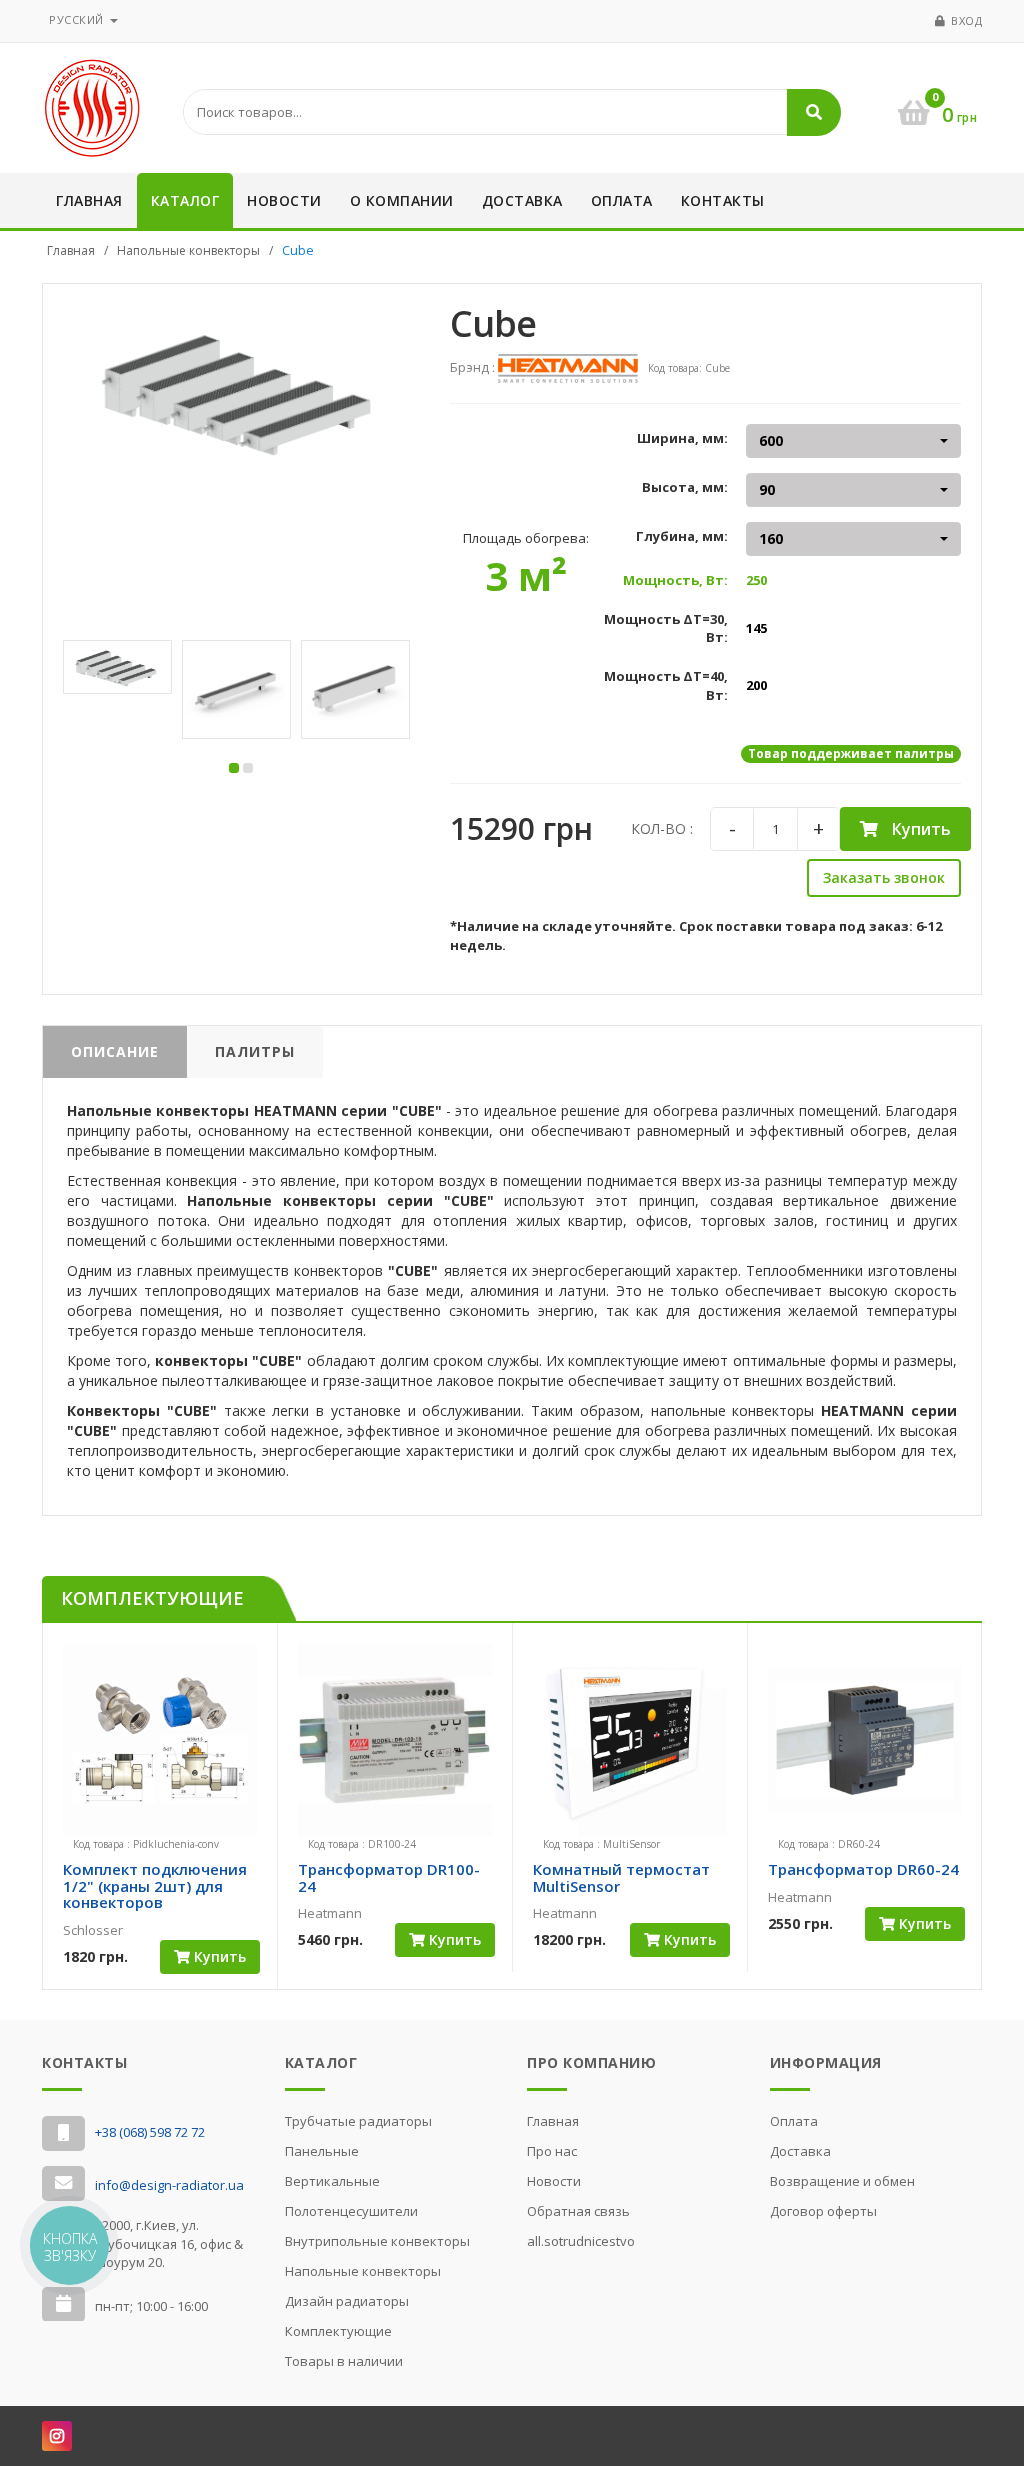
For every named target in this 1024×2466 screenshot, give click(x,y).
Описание (115, 1051)
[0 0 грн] (911, 81)
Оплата (622, 200)
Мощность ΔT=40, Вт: (666, 685)
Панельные (322, 2151)
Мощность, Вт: (675, 580)
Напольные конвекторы (188, 250)
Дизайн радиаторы (347, 2301)
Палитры (255, 1051)
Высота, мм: (685, 487)
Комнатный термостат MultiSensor (621, 1877)
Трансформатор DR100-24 (389, 1877)
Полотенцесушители (351, 2211)
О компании (402, 200)
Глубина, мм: (682, 536)
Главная (89, 200)
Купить (919, 829)
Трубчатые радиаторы (358, 2121)
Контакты (723, 200)
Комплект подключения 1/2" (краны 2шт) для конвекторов (155, 1885)
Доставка (522, 200)
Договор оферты (823, 2211)
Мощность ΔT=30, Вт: (666, 628)
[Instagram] (57, 2436)
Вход (966, 20)
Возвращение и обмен (842, 2181)
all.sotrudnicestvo (581, 2241)
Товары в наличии (344, 2361)
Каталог (185, 200)
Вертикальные (332, 2181)
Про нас (552, 2151)
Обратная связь (578, 2211)
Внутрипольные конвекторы (377, 2241)
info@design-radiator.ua (169, 2185)
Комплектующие (338, 2331)
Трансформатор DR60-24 (863, 1869)
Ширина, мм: (682, 438)
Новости (284, 200)
